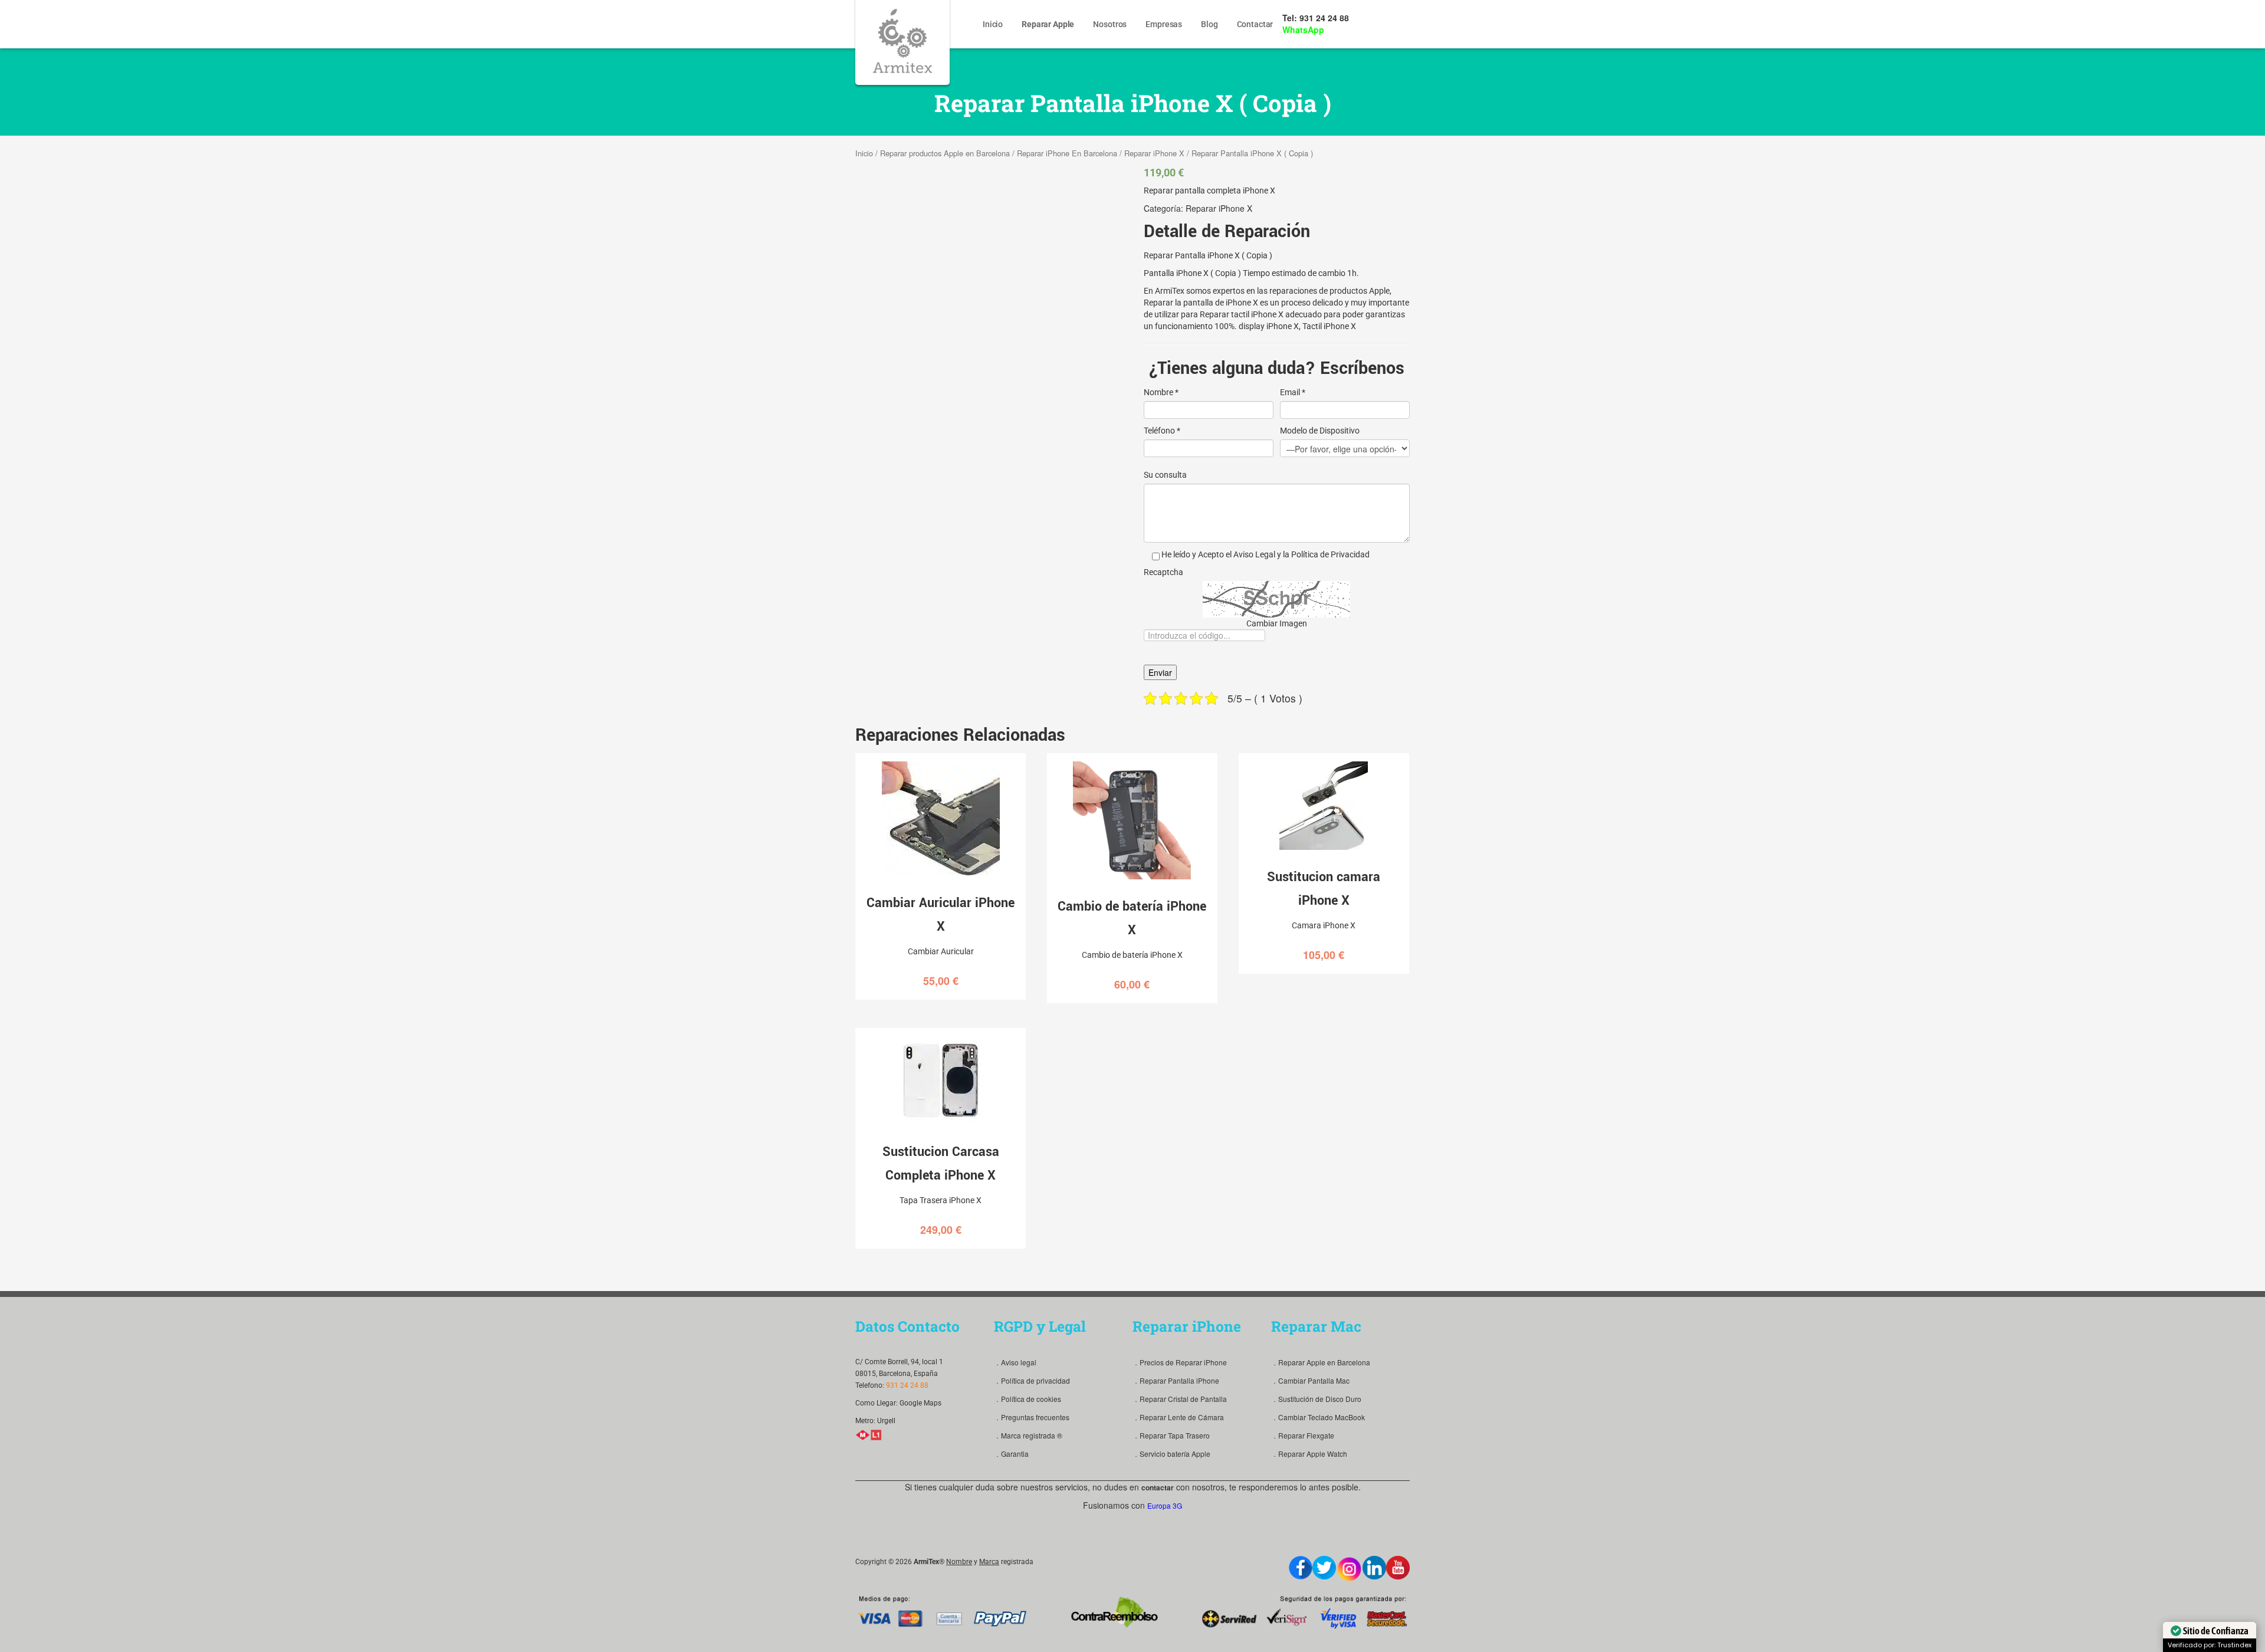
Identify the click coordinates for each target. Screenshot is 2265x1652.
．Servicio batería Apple (1171, 1454)
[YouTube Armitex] (1398, 1568)
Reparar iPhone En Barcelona (1067, 153)
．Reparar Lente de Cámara (1178, 1417)
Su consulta (1165, 475)
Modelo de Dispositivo (1320, 431)
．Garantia (1011, 1454)
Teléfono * (1162, 431)
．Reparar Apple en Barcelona (1321, 1362)
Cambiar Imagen (1277, 623)
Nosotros (1110, 24)
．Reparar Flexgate (1303, 1435)
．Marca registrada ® (1028, 1435)
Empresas (1164, 24)
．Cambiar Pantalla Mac (1310, 1380)
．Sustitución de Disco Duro (1316, 1399)
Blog (1209, 24)
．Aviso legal (1015, 1362)
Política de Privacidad (1330, 554)
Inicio (993, 24)
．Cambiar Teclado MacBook (1318, 1417)
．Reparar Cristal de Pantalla (1180, 1399)
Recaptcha (1163, 572)
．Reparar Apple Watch (1309, 1454)
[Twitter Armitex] (1324, 1568)
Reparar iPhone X (1154, 153)
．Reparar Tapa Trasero (1171, 1435)
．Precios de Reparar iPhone (1180, 1362)
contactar (1158, 1487)
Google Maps (920, 1403)
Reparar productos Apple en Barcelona (945, 153)
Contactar (1255, 24)
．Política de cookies (1028, 1399)
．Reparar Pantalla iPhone (1176, 1380)
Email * (1293, 392)
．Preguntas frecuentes (1032, 1417)
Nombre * (1161, 392)
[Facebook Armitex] (1301, 1568)
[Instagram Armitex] (1349, 1569)
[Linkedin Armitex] (1374, 1568)
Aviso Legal (1254, 554)
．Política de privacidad (1032, 1380)
